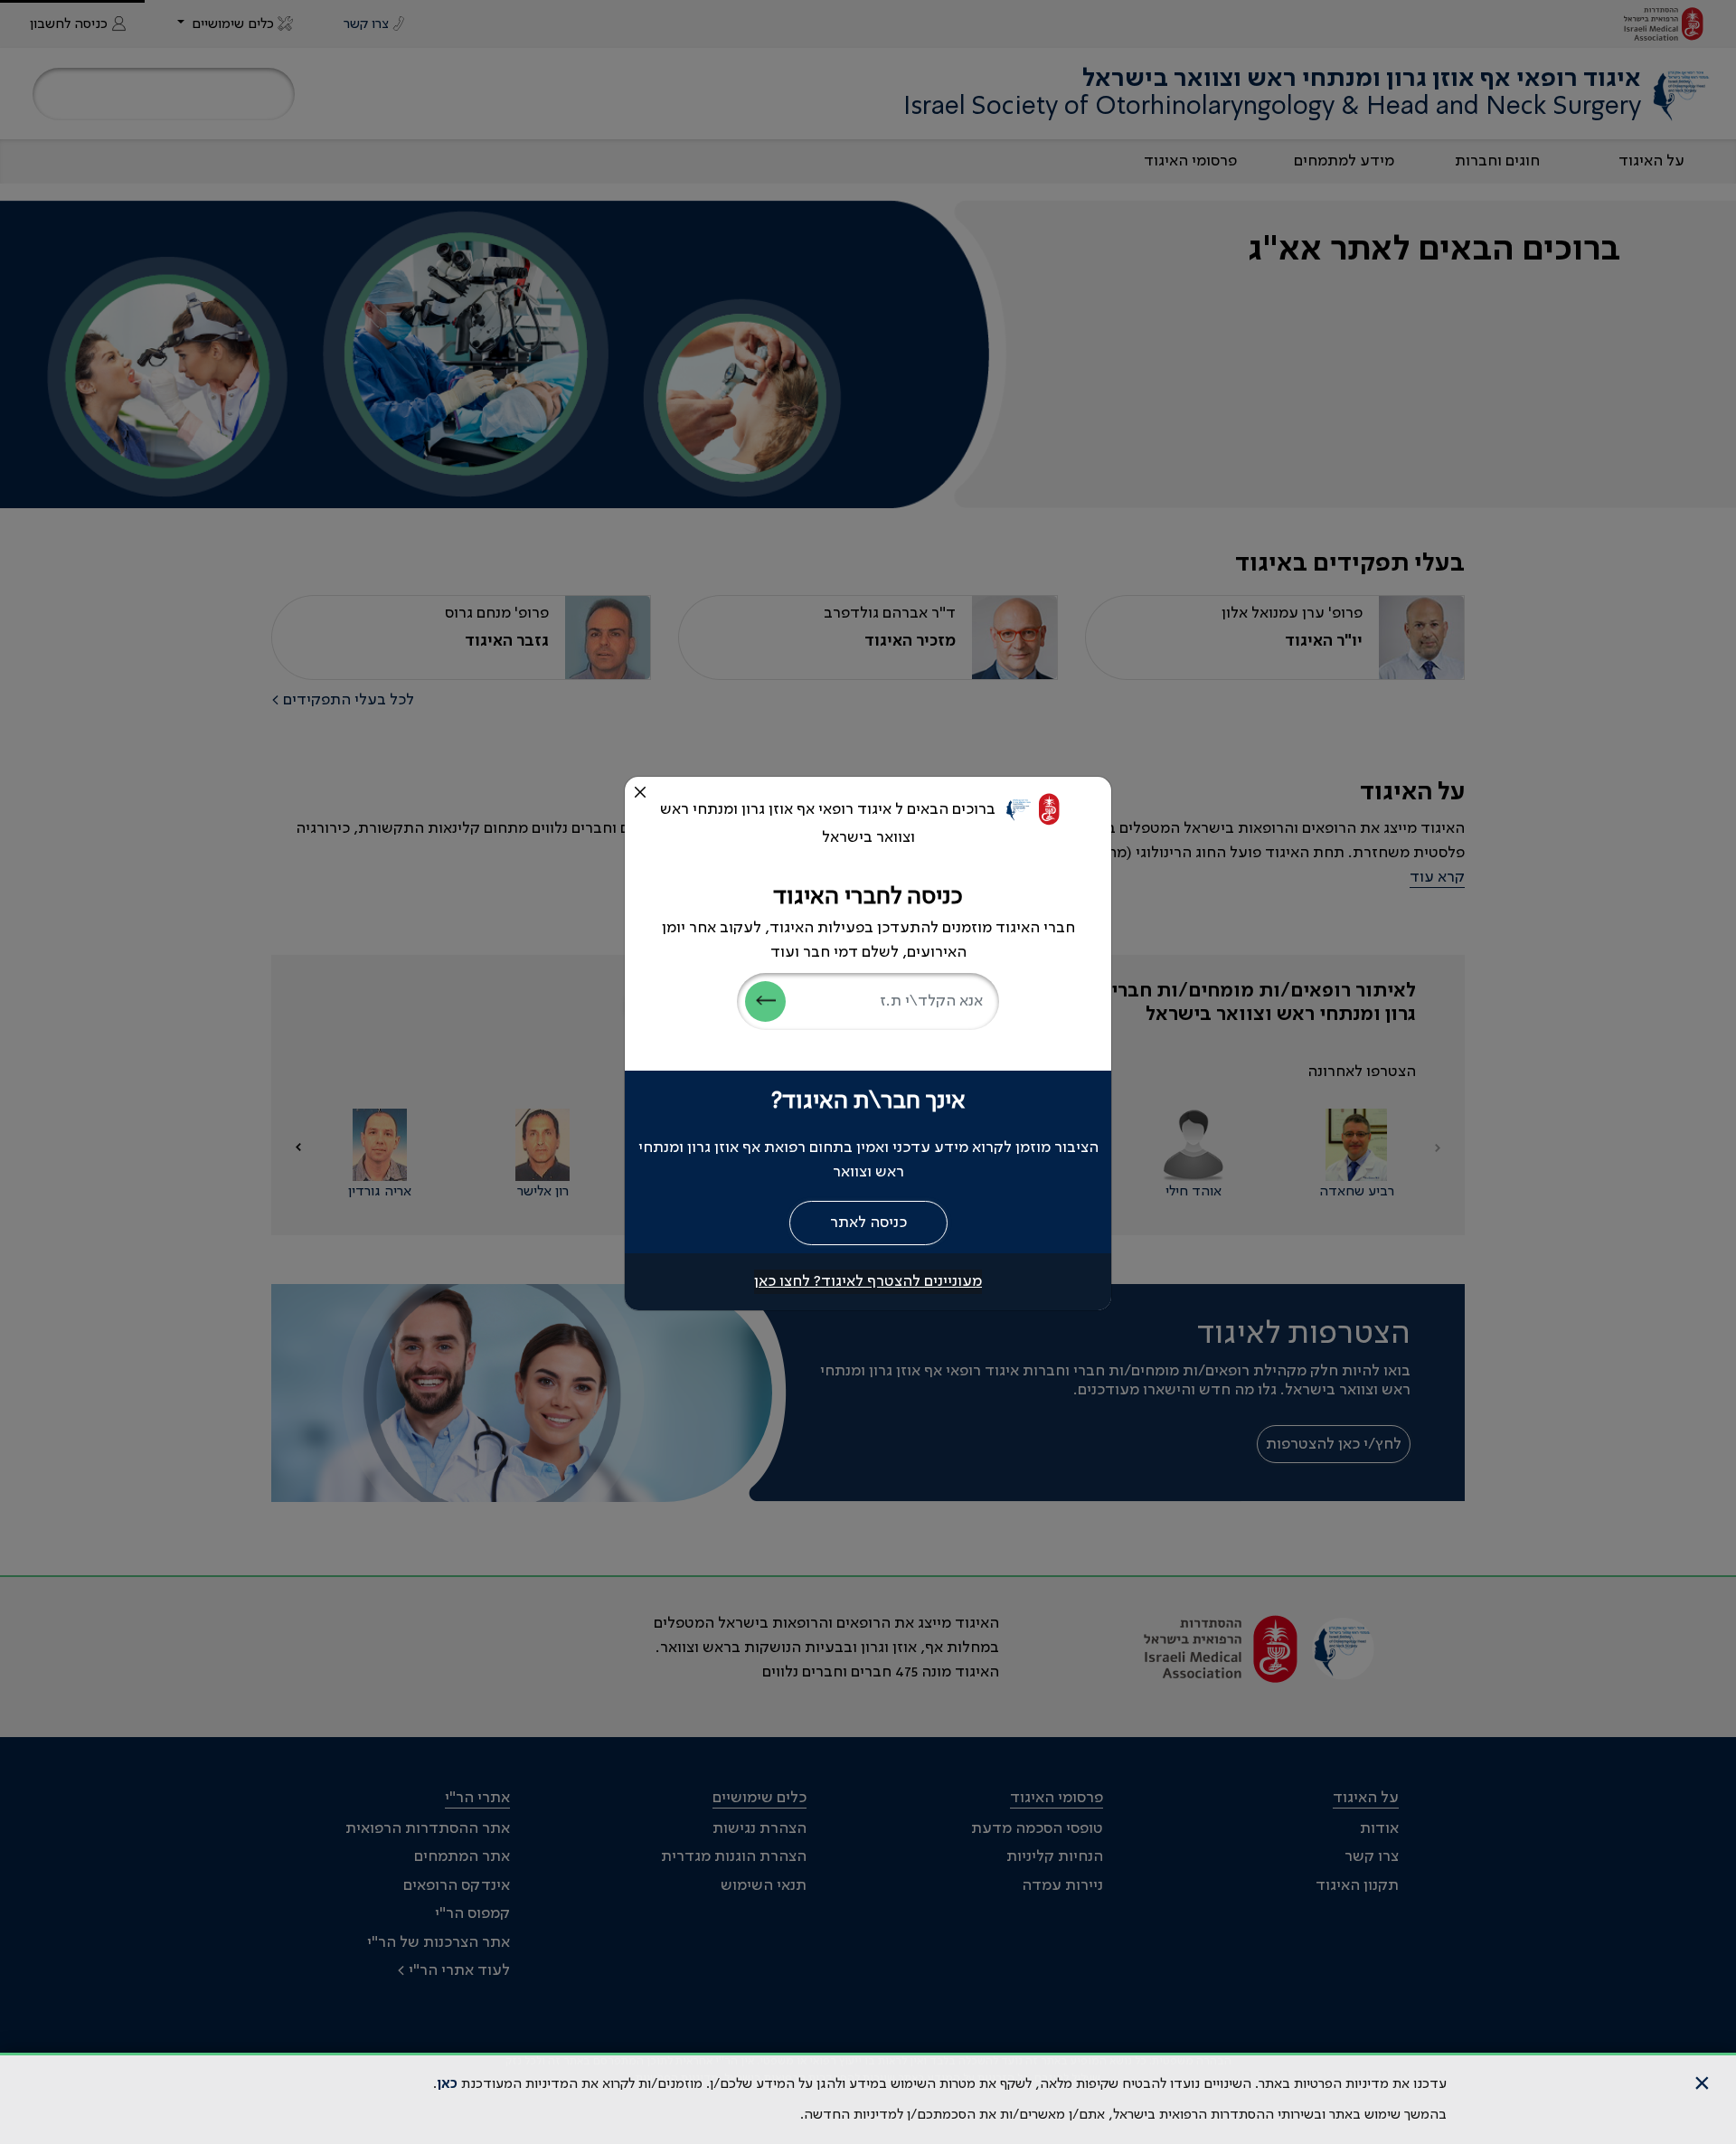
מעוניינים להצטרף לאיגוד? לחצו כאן (868, 1281)
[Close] (640, 792)
